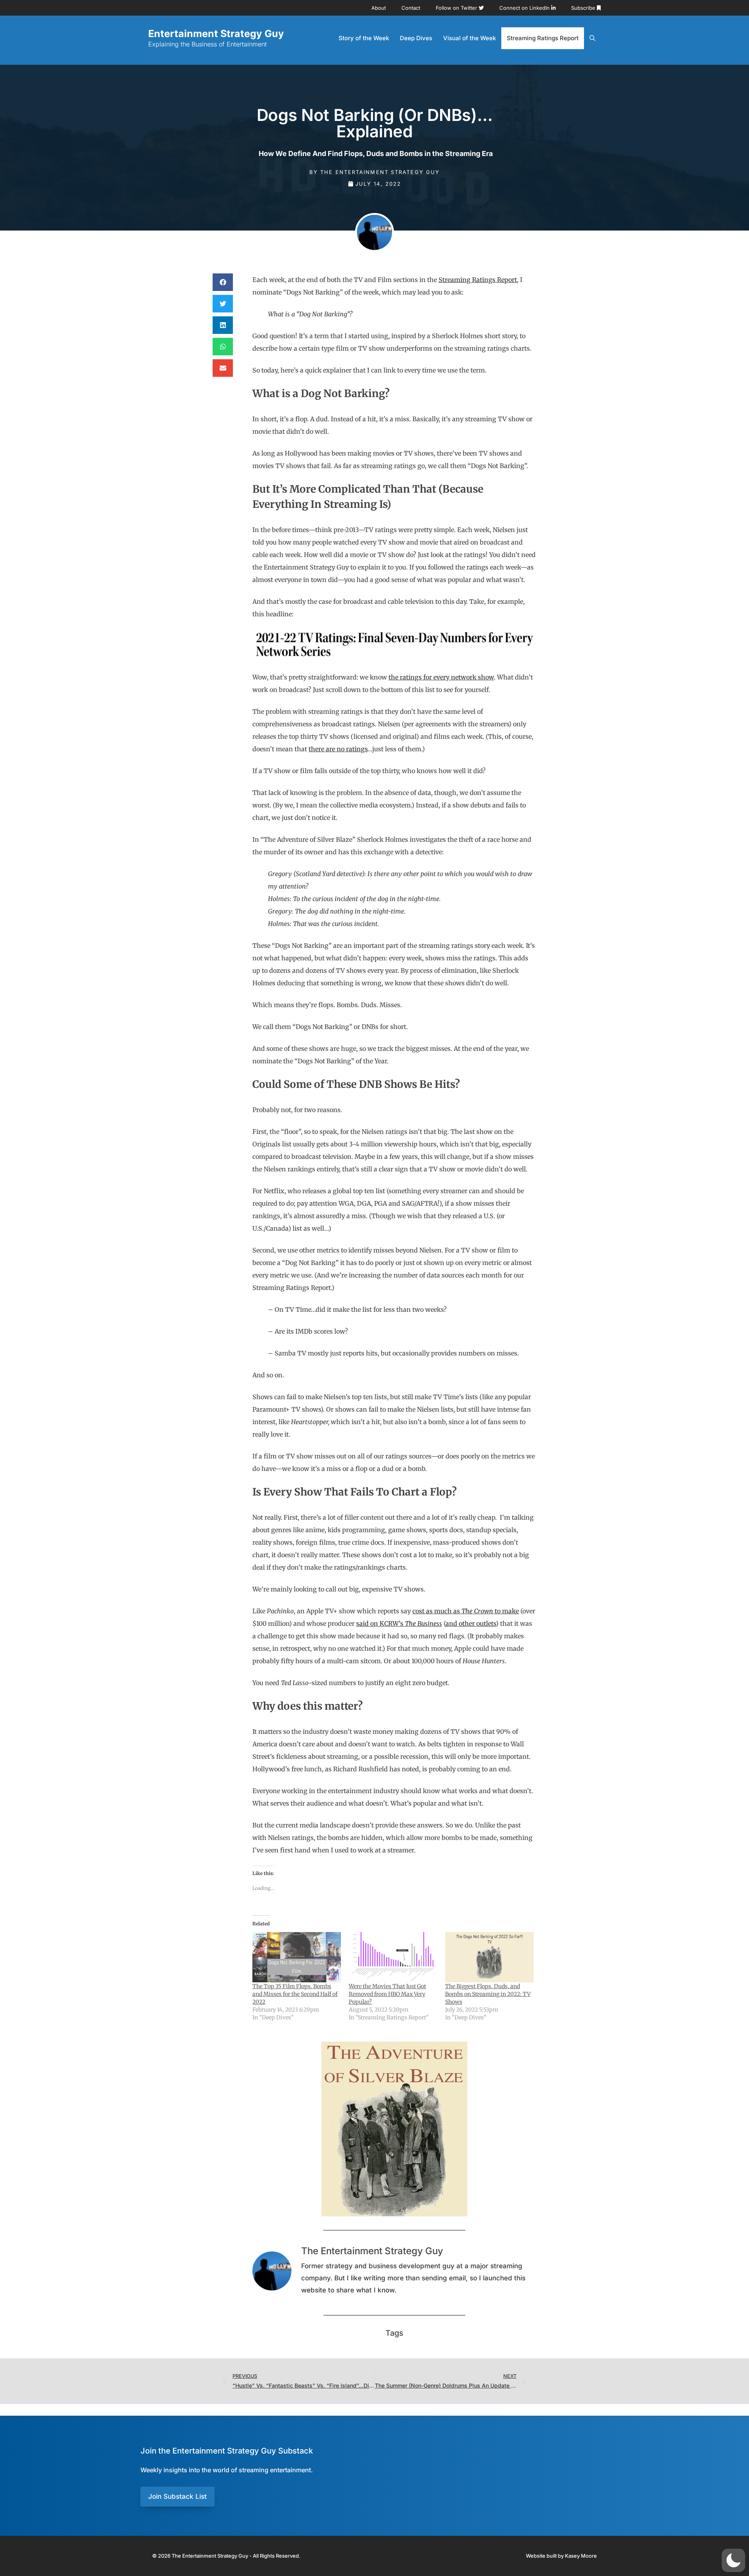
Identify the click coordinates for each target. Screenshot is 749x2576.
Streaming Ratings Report (543, 38)
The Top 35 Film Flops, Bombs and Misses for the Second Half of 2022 (295, 1994)
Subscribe (584, 8)
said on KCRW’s (399, 1623)
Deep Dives (416, 38)
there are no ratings (338, 749)
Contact (411, 8)
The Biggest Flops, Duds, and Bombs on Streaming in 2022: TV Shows (488, 1994)
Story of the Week (364, 38)
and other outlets (471, 1623)
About (379, 8)
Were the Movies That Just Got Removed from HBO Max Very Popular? (387, 1994)
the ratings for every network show (441, 677)
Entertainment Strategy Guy (216, 34)
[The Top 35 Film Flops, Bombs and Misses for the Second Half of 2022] (297, 1957)
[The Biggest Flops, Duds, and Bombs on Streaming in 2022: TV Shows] (489, 1957)
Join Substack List (177, 2496)
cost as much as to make (466, 1611)
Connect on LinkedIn (525, 8)
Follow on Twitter (457, 8)
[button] (223, 282)
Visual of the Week (469, 38)
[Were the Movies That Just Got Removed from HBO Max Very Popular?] (393, 1957)
